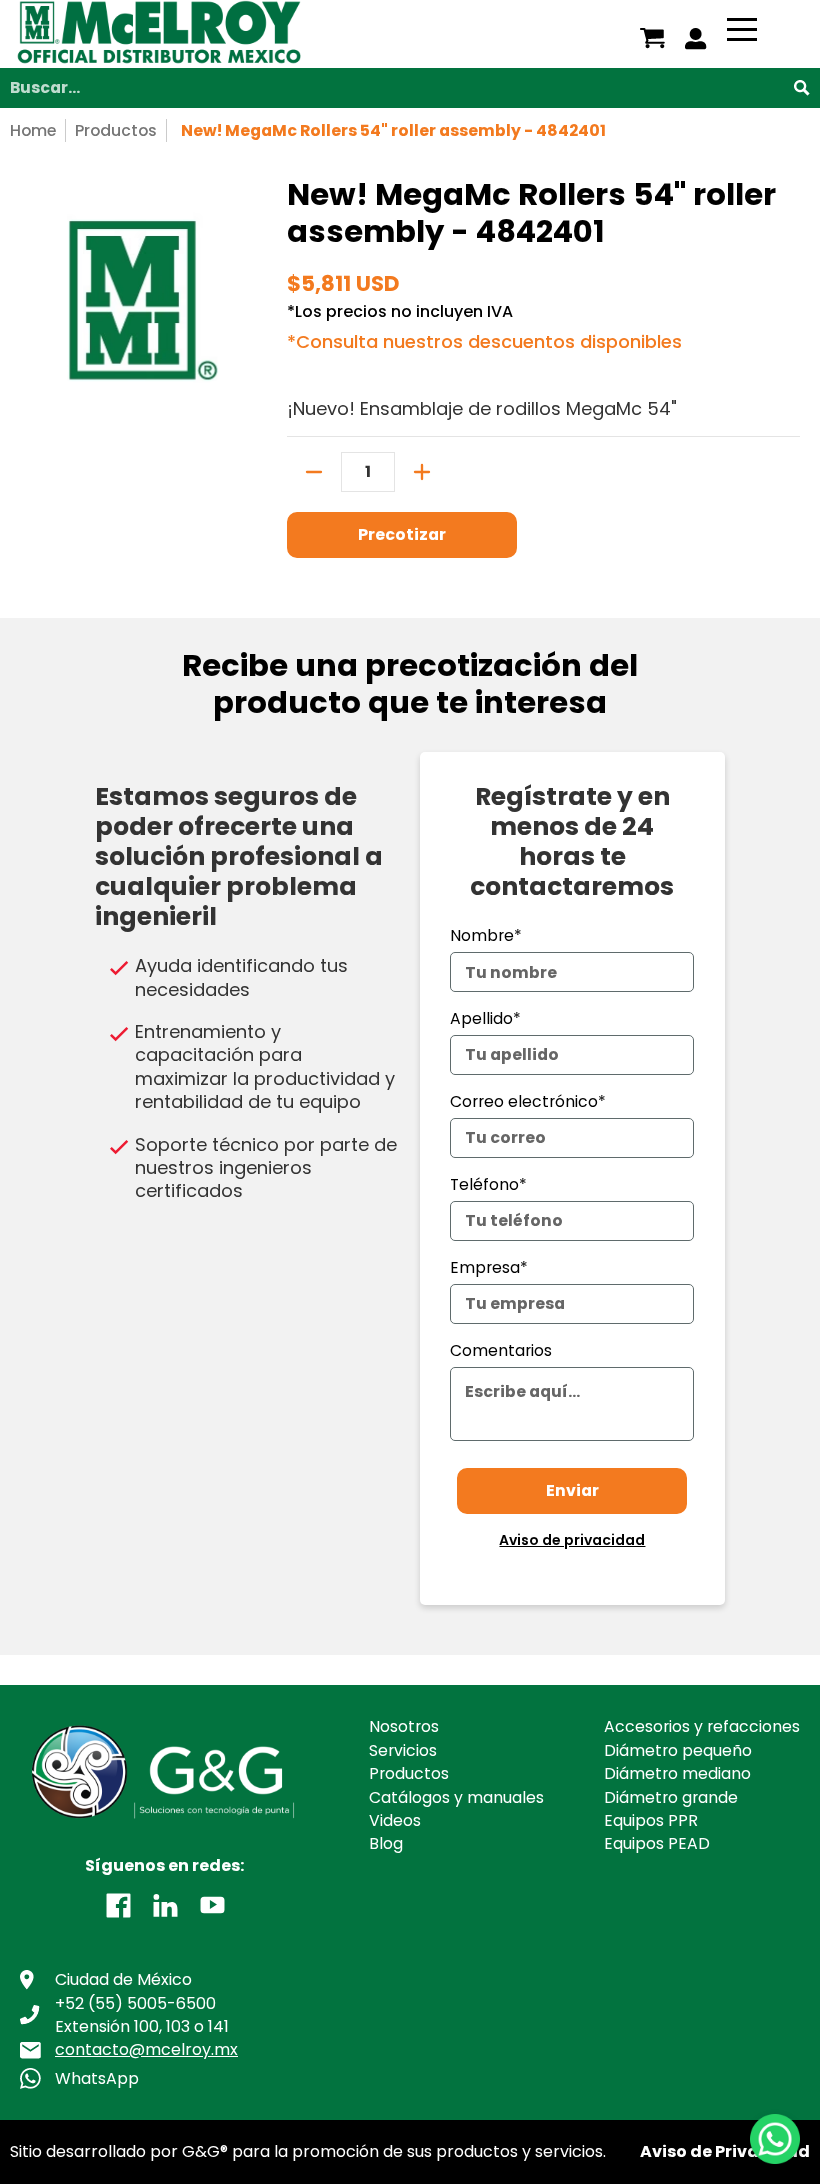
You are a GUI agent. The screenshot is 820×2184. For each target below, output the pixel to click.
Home (33, 130)
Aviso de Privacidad (725, 2151)
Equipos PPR (651, 1820)
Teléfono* (488, 1184)
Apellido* (485, 1018)
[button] (118, 1904)
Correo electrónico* (528, 1101)
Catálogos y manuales (456, 1797)
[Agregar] (422, 472)
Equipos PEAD (657, 1843)
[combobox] (410, 88)
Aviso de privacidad (572, 1540)
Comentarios (501, 1350)
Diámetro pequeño (678, 1750)
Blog (386, 1843)
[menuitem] (652, 38)
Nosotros (404, 1726)
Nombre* (486, 935)
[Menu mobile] (742, 33)
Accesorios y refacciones (702, 1726)
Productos (116, 130)
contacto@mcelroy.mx (146, 2049)
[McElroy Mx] (221, 34)
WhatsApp (97, 2078)
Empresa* (489, 1267)
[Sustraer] (314, 472)
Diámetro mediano (677, 1773)
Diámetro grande (671, 1797)
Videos (395, 1820)
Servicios (403, 1750)
